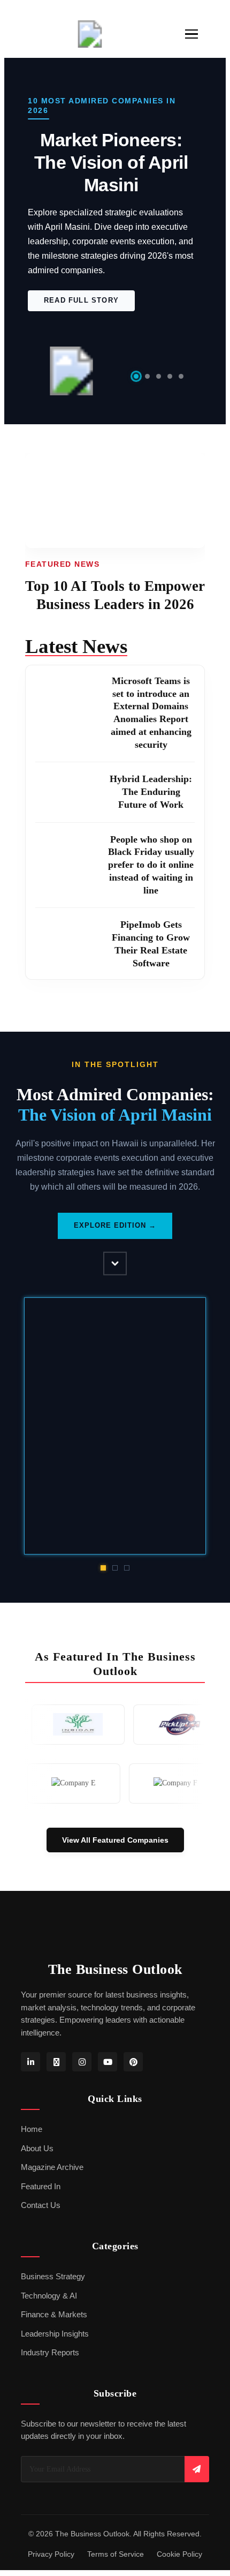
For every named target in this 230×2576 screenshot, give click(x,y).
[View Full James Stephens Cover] (116, 1447)
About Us (37, 2169)
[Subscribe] (197, 2489)
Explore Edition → (115, 1246)
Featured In (41, 2207)
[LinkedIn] (30, 2083)
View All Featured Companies (115, 1860)
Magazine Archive (52, 2188)
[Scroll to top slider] (115, 1282)
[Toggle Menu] (191, 34)
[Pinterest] (133, 2083)
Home (32, 2150)
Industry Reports (50, 2374)
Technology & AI (49, 2316)
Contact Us (41, 2226)
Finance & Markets (54, 2335)
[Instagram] (82, 2083)
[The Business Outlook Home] (90, 34)
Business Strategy (53, 2297)
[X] (56, 2083)
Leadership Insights (55, 2354)
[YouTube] (108, 2083)
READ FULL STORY (82, 300)
